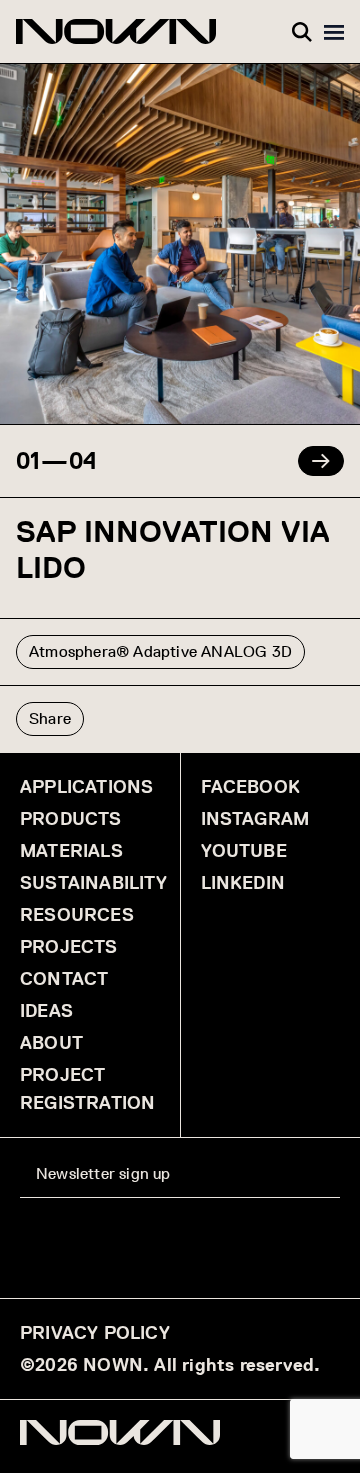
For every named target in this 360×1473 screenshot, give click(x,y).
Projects (69, 947)
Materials (71, 851)
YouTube (244, 851)
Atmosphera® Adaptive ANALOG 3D (160, 651)
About (51, 1043)
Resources (77, 915)
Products (71, 819)
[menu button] (334, 32)
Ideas (46, 1011)
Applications (86, 787)
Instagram (255, 819)
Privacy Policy (95, 1333)
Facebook (251, 787)
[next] (321, 461)
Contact (64, 979)
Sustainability (93, 883)
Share (50, 718)
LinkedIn (243, 883)
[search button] (302, 32)
